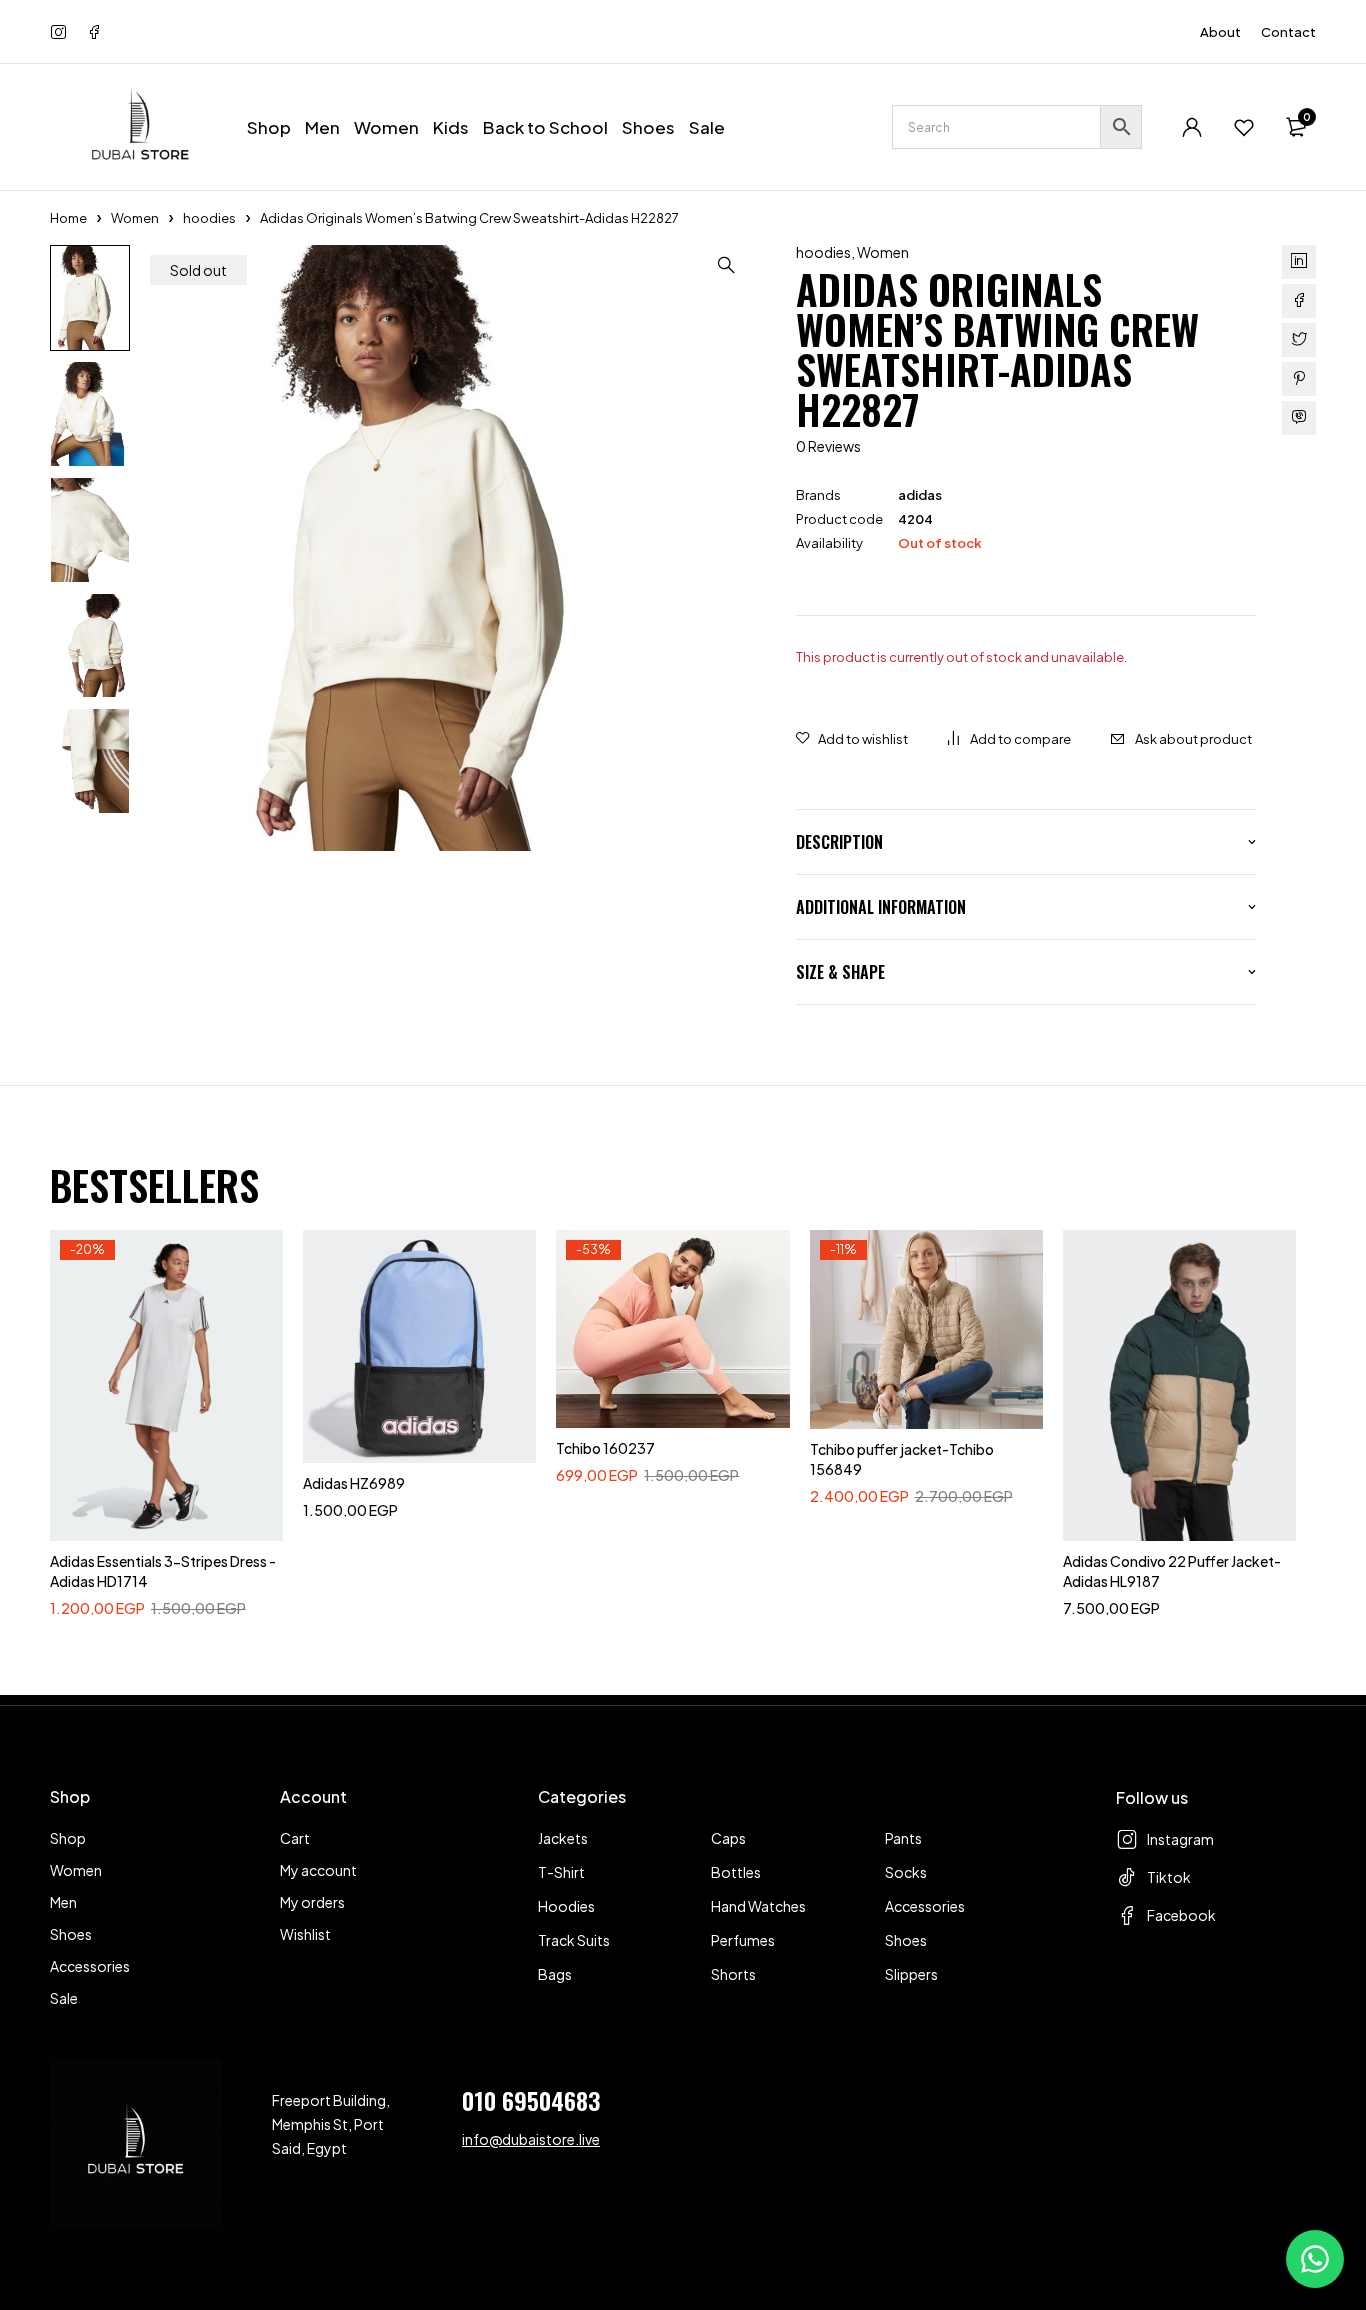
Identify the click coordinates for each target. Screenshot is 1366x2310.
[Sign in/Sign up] (1192, 127)
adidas (920, 495)
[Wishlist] (1244, 127)
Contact (1288, 32)
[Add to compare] (1009, 739)
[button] (726, 265)
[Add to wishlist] (852, 739)
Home (68, 218)
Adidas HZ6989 (354, 1483)
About (1220, 32)
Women (135, 218)
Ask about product (1193, 739)
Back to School (545, 127)
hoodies (209, 218)
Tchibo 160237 (605, 1448)
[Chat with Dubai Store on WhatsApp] (1315, 2259)
